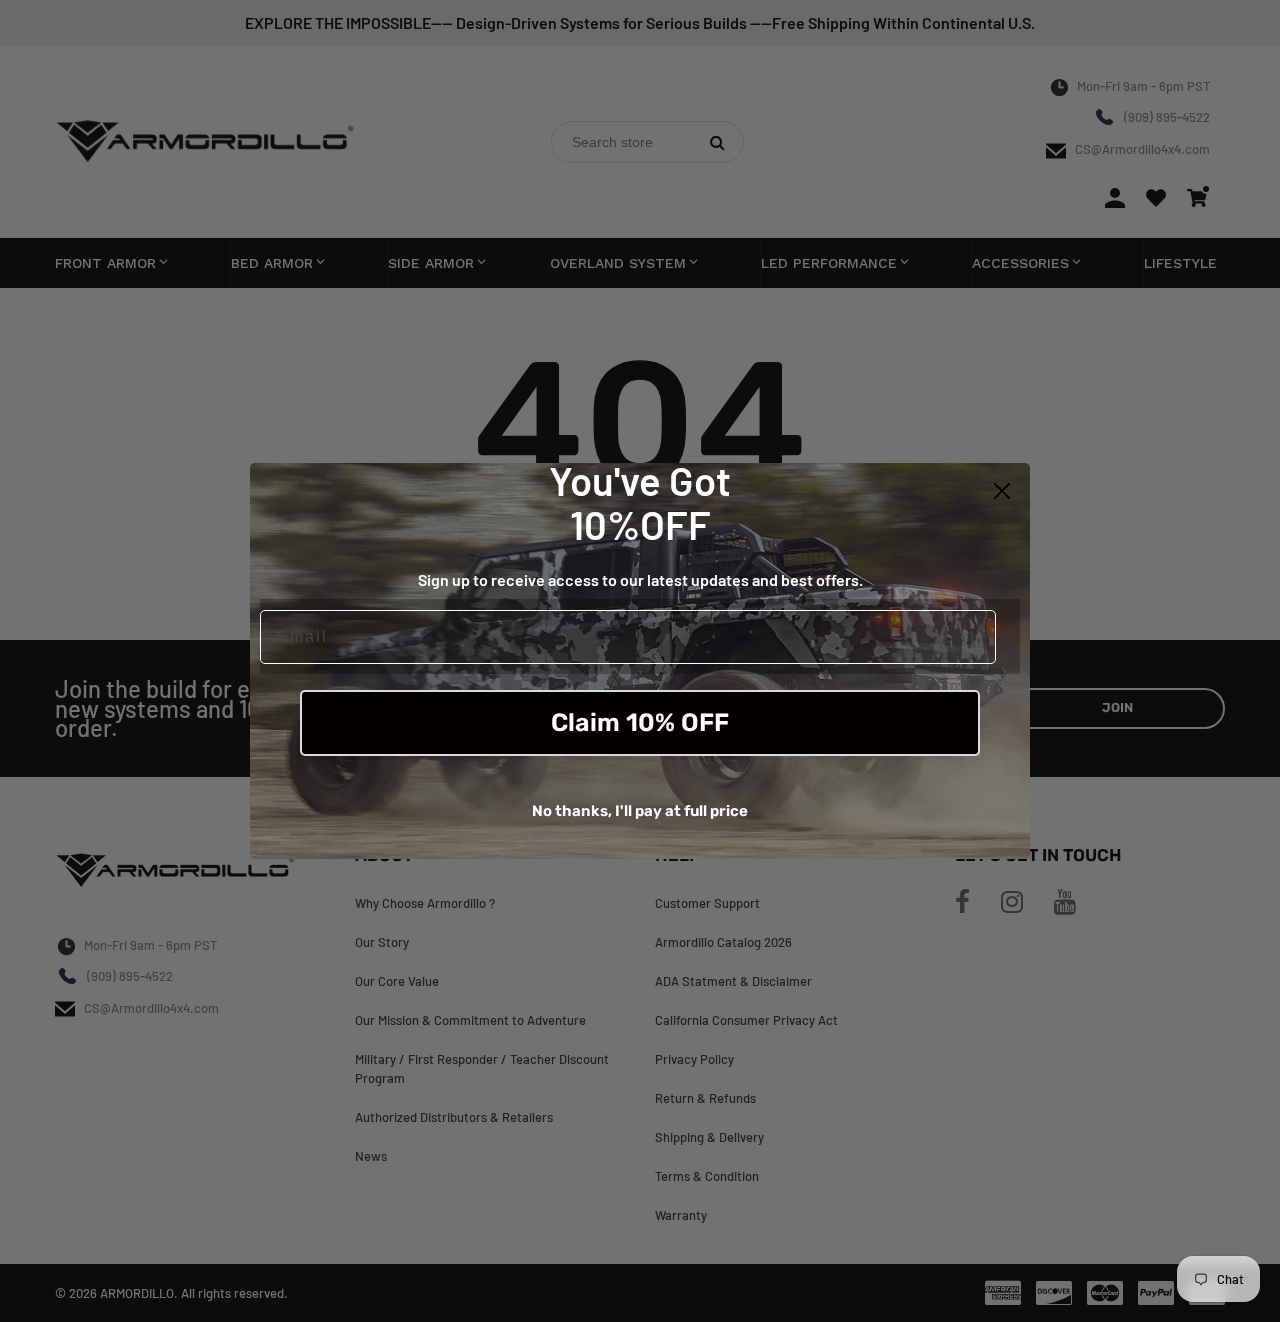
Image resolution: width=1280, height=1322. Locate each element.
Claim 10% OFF (640, 722)
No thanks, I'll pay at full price (640, 811)
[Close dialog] (1002, 491)
